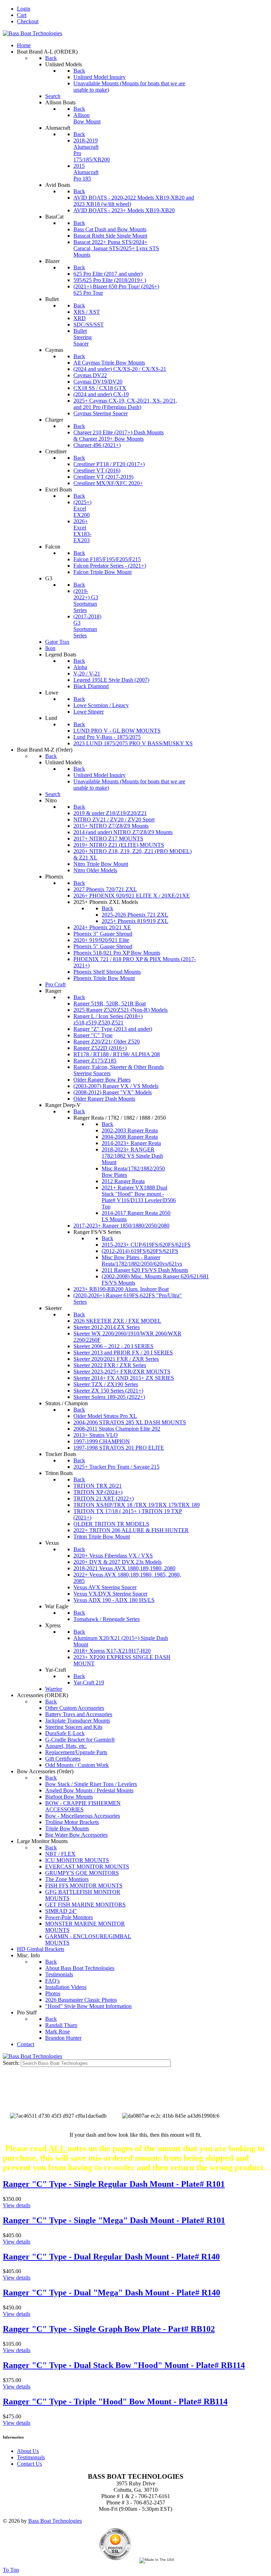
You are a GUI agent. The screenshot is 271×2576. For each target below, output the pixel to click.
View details (17, 2205)
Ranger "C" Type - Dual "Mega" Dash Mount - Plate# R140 (112, 2293)
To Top (11, 2570)
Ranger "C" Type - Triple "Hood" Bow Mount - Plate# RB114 (115, 2401)
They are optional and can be (135, 2096)
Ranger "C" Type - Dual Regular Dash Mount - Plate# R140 (111, 2257)
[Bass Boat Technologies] (32, 33)
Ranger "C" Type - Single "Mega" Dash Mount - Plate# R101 (114, 2220)
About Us (28, 2451)
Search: (12, 2063)
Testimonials (31, 2457)
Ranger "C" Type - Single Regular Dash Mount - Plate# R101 (114, 2184)
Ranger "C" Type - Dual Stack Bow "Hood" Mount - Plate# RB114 (124, 2365)
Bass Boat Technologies (55, 2521)
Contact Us (29, 2464)
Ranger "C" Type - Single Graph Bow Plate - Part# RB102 (109, 2329)
